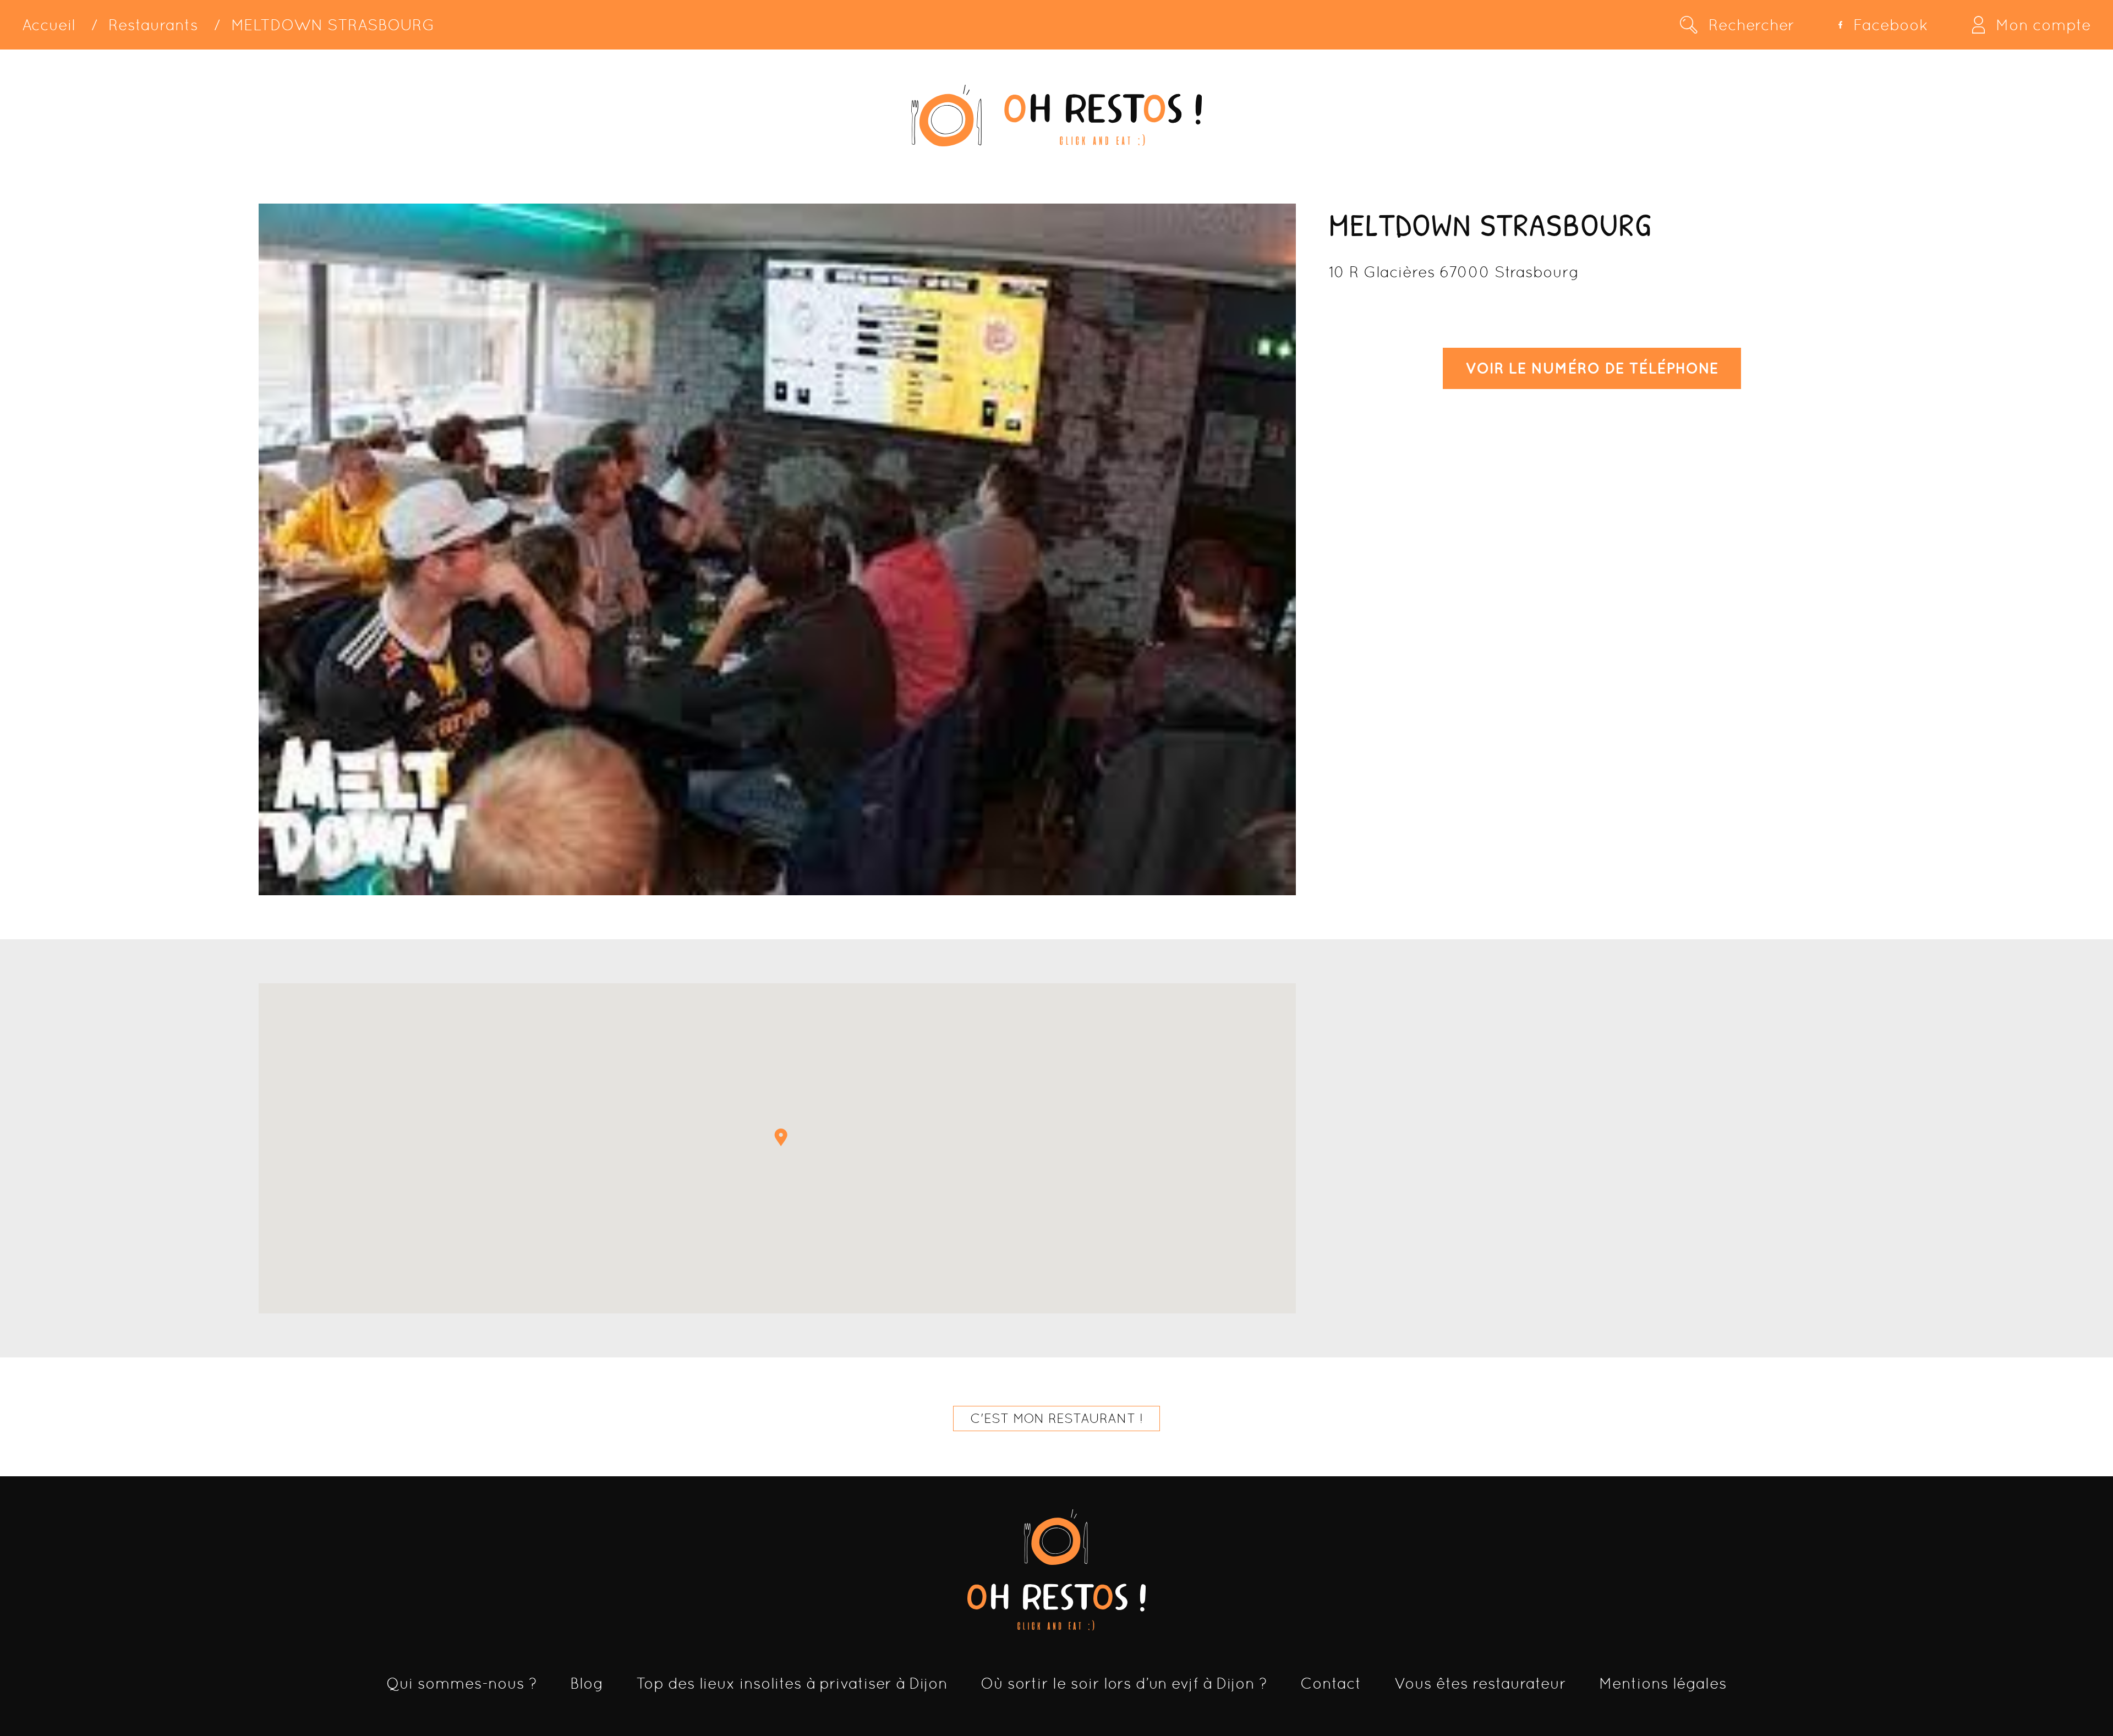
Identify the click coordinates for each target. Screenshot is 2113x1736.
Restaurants (153, 25)
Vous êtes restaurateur (1480, 1683)
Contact (1331, 1683)
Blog (587, 1683)
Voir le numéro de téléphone (1592, 368)
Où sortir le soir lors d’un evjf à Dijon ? (1124, 1683)
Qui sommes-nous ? (462, 1683)
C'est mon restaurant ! (1056, 1418)
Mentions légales (1663, 1683)
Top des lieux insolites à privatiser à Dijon (792, 1683)
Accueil (49, 25)
